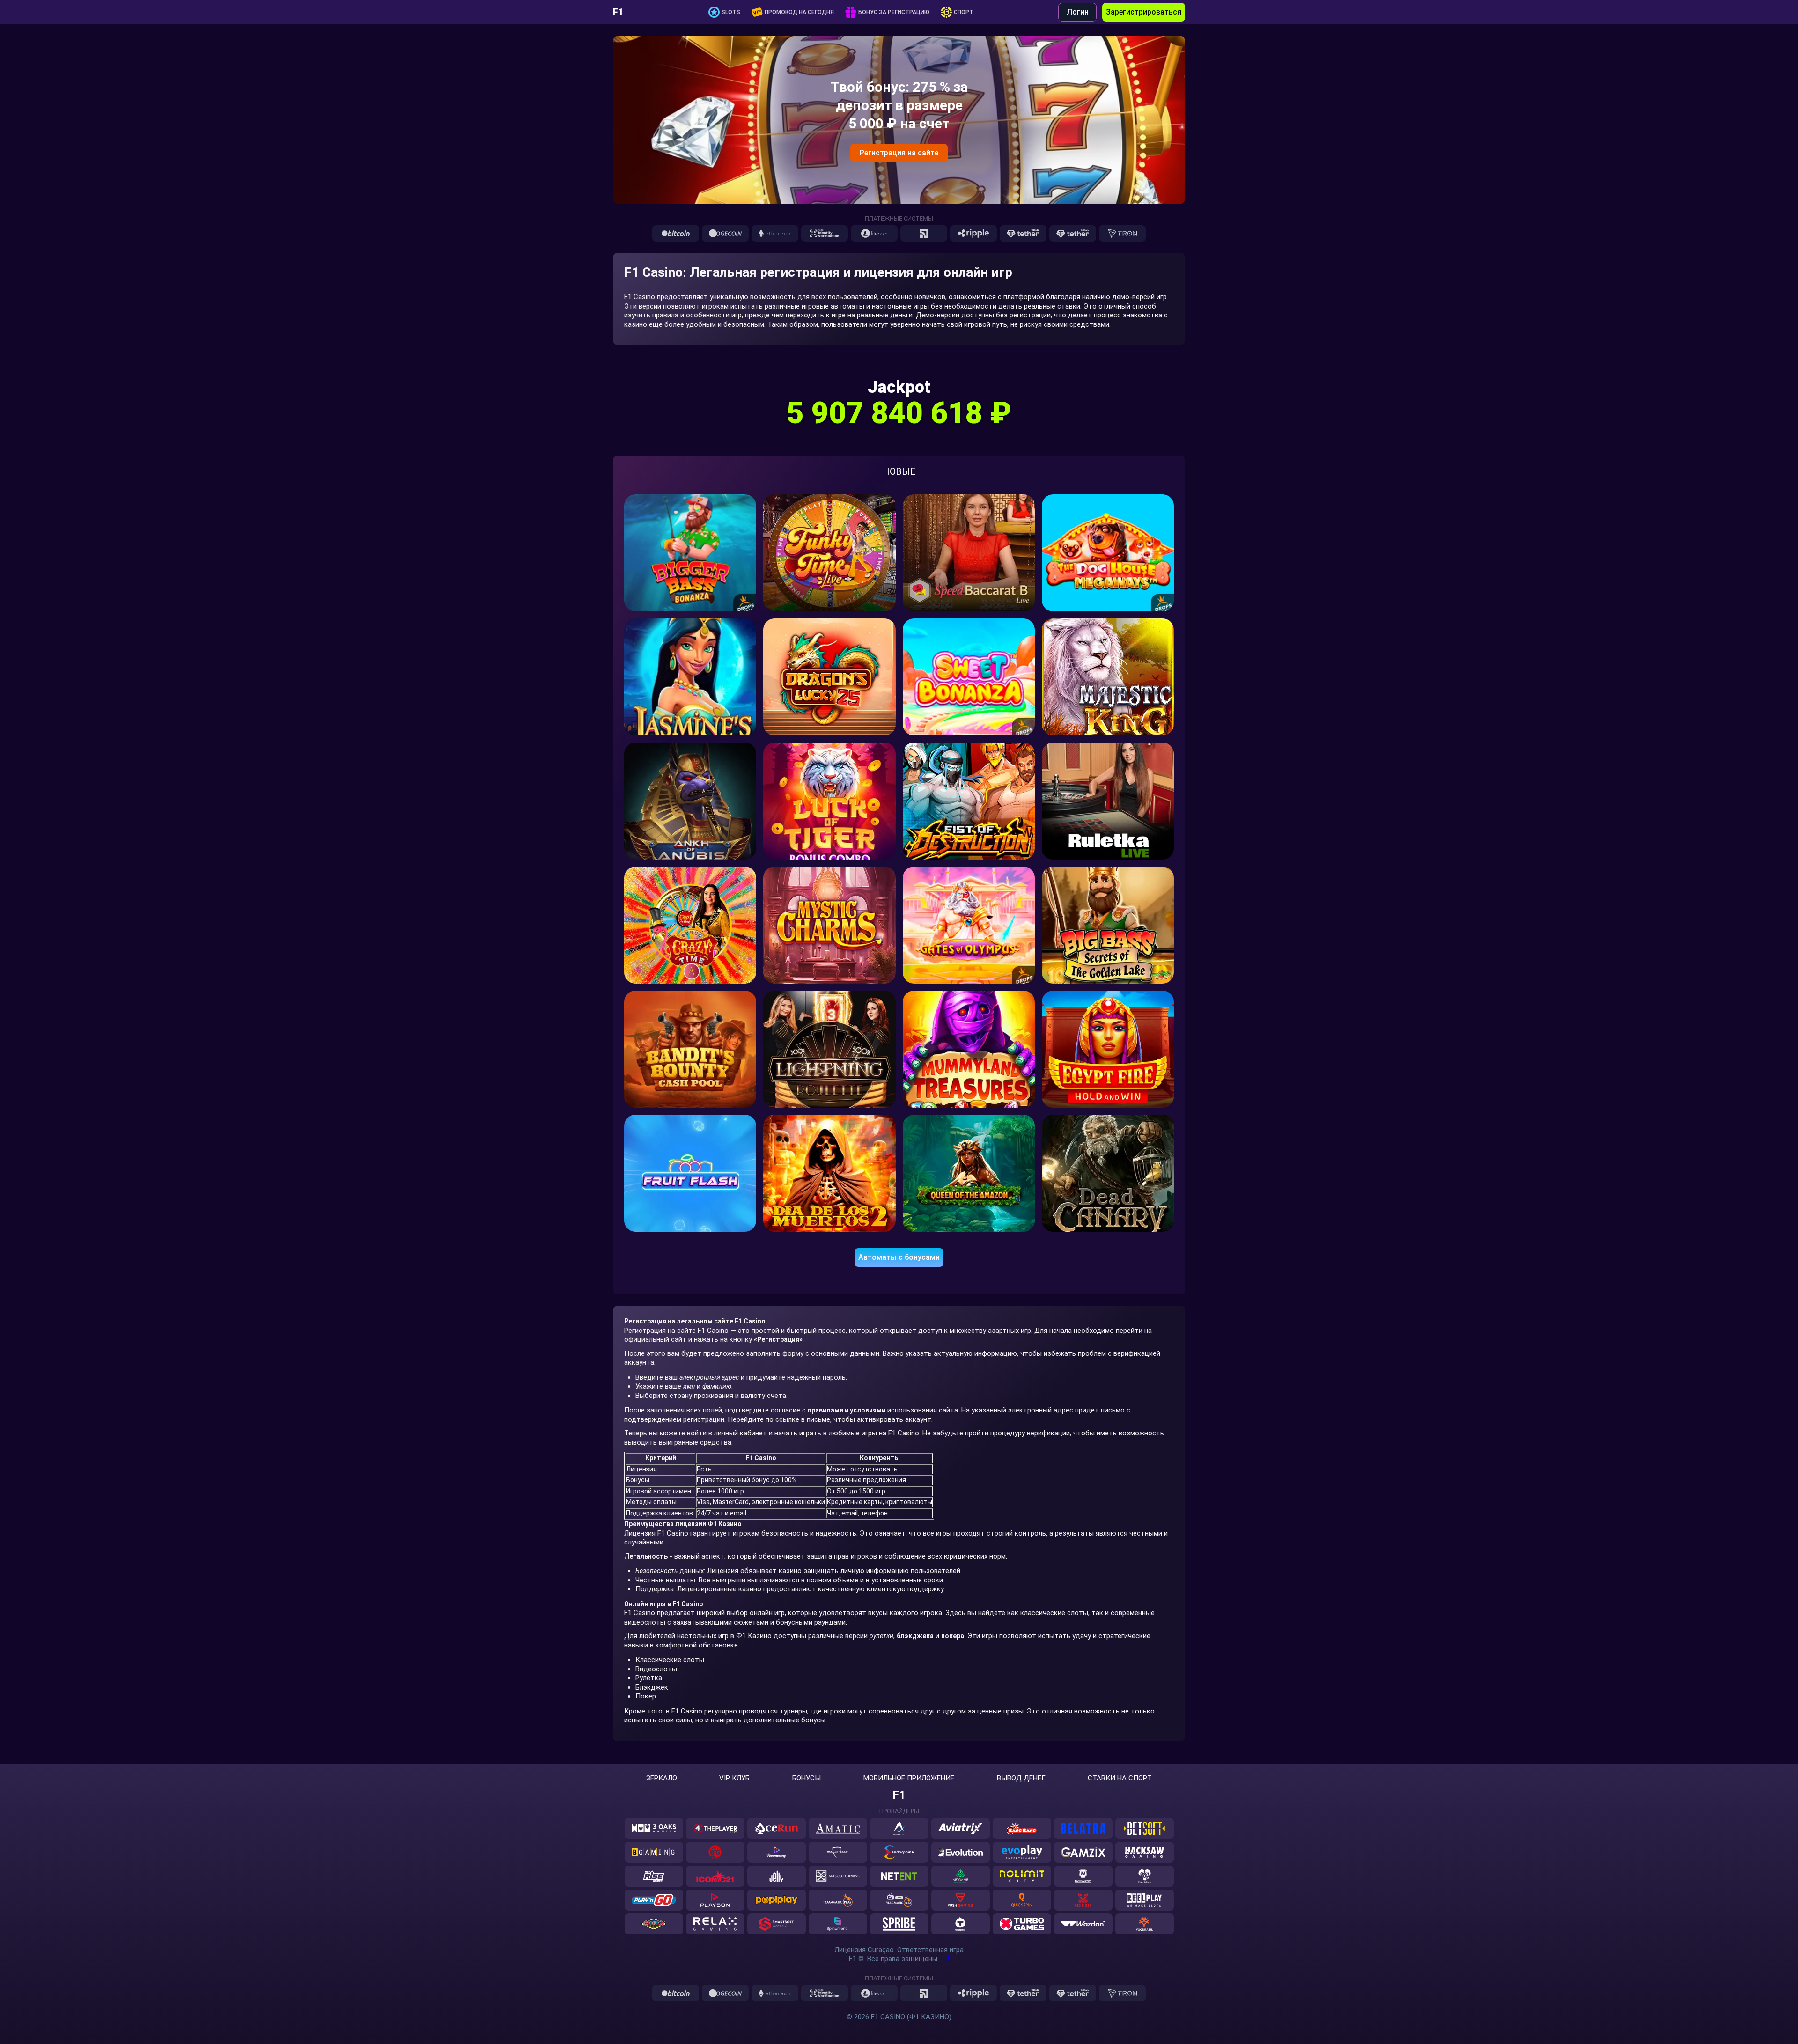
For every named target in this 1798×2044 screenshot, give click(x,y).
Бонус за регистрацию (894, 12)
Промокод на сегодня (799, 12)
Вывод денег (1021, 1778)
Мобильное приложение (909, 1778)
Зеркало (662, 1778)
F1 (618, 12)
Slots (731, 12)
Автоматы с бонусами (899, 1257)
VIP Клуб (734, 1778)
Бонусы (807, 1778)
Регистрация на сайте (899, 153)
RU (945, 1959)
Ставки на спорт (1120, 1778)
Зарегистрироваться (1144, 12)
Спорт (964, 12)
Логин (1078, 12)
